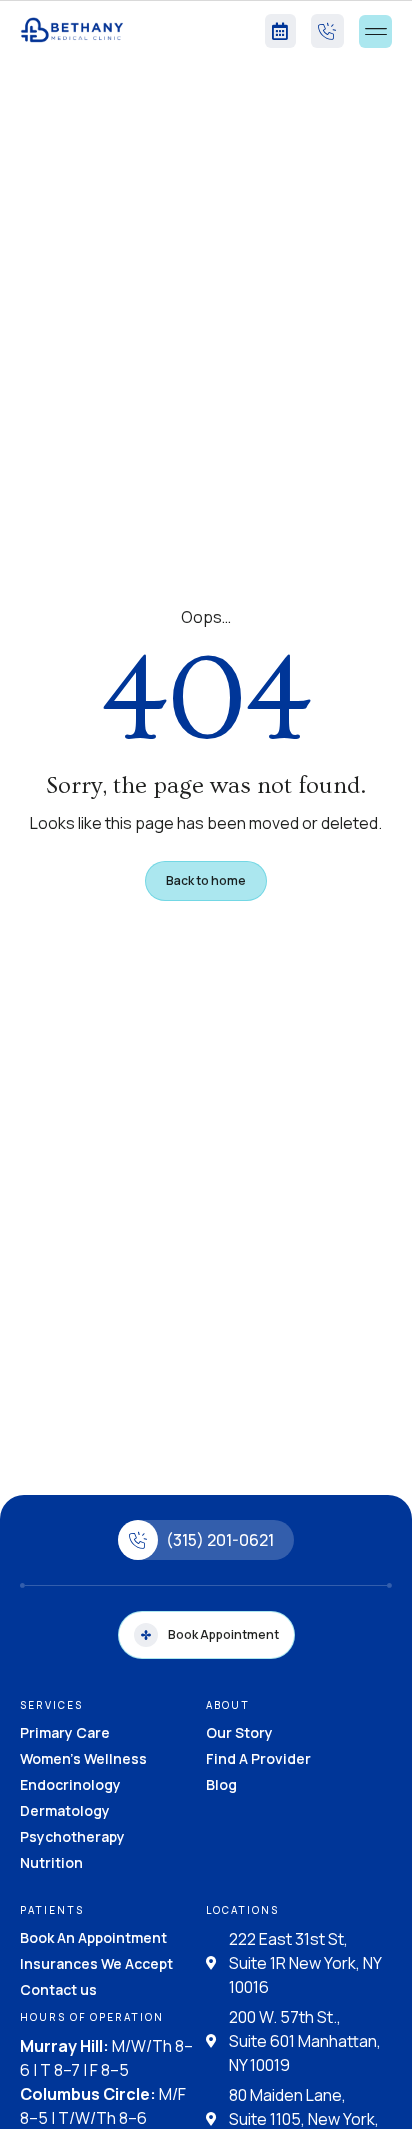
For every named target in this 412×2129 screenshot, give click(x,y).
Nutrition (51, 1862)
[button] (375, 31)
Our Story (239, 1732)
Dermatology (65, 1810)
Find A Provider (258, 1758)
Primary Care (65, 1732)
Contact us (58, 1989)
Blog (221, 1784)
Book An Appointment (93, 1937)
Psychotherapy (72, 1836)
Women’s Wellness (83, 1758)
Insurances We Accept (96, 1963)
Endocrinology (70, 1784)
